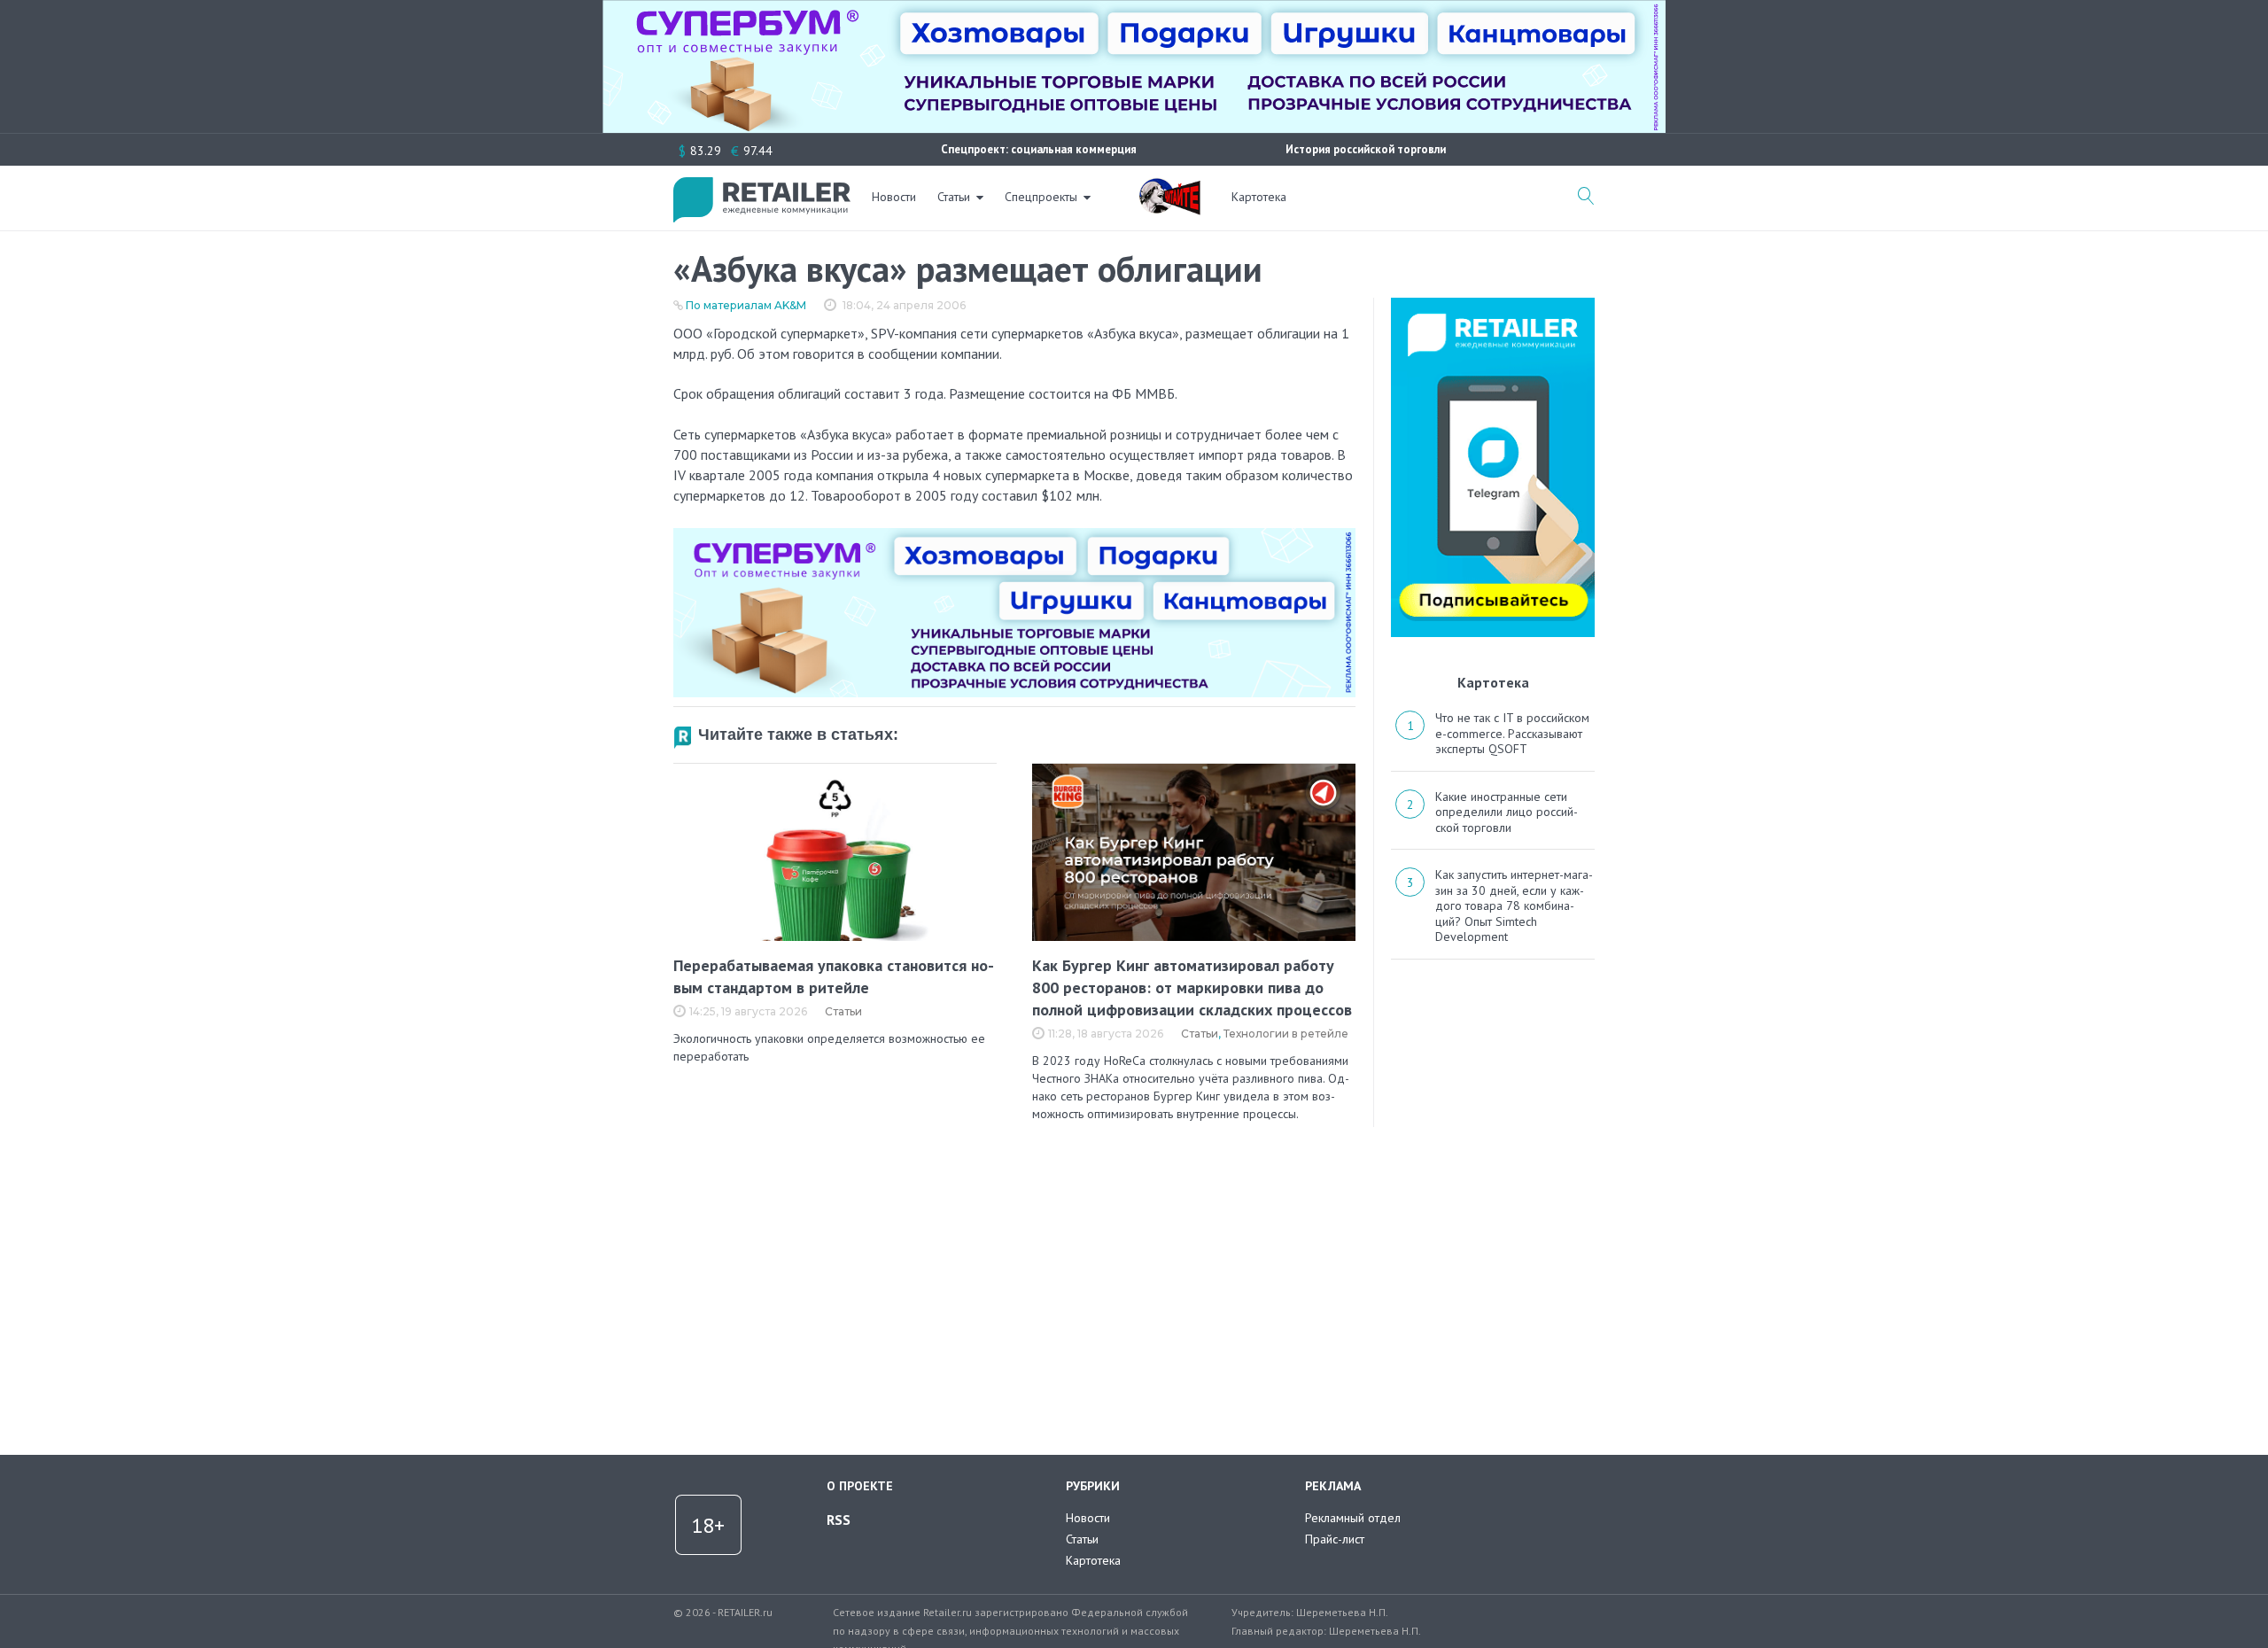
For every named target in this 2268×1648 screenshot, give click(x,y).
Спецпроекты (1041, 197)
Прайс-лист (1335, 1539)
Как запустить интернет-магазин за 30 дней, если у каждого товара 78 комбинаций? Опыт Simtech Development (1514, 906)
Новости (894, 197)
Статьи (954, 197)
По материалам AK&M (746, 305)
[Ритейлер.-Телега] (1493, 304)
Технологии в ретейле (1286, 1034)
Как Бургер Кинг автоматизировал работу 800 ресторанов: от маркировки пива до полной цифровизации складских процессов (1192, 987)
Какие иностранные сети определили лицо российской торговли (1507, 812)
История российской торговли (1366, 149)
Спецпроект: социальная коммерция (1039, 149)
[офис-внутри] (1014, 535)
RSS (839, 1520)
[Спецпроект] (1169, 187)
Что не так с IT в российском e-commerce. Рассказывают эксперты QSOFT (1512, 733)
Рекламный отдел (1353, 1518)
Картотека (1259, 197)
